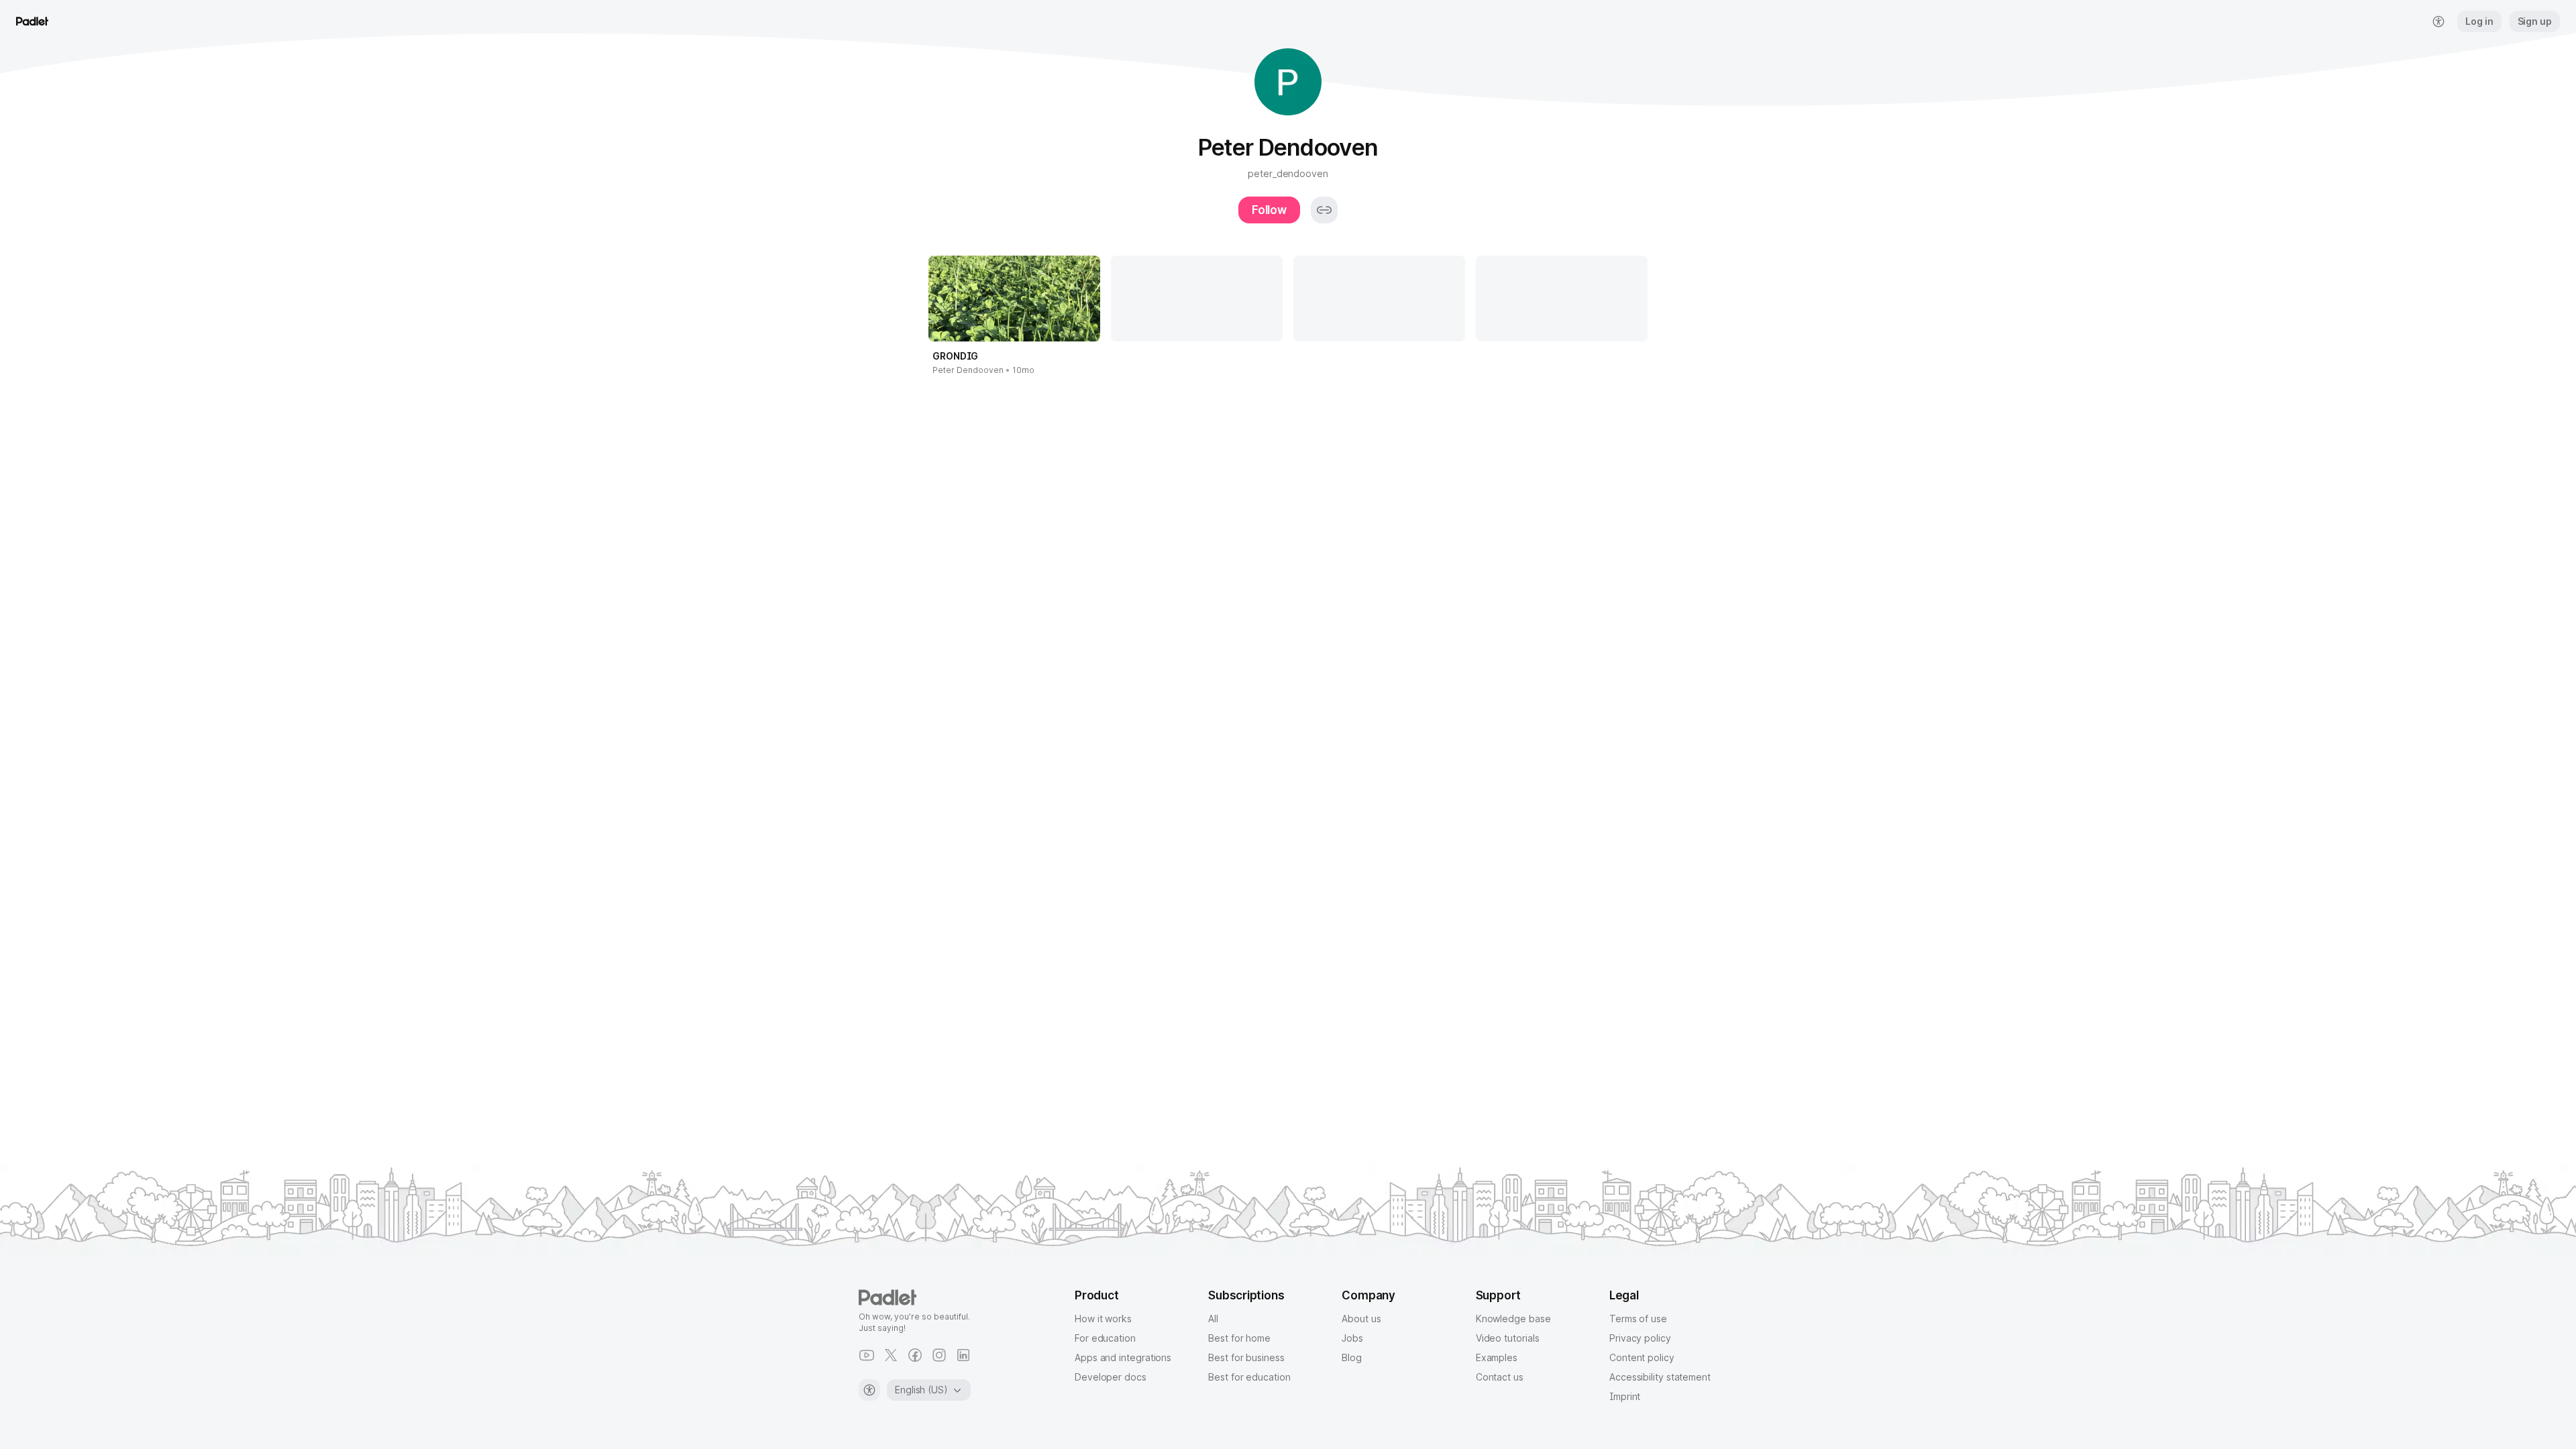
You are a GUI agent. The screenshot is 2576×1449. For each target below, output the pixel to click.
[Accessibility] (869, 1390)
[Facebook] (915, 1355)
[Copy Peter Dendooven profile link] (1324, 210)
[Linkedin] (963, 1355)
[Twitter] (891, 1355)
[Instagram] (939, 1355)
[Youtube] (867, 1355)
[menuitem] (2438, 21)
